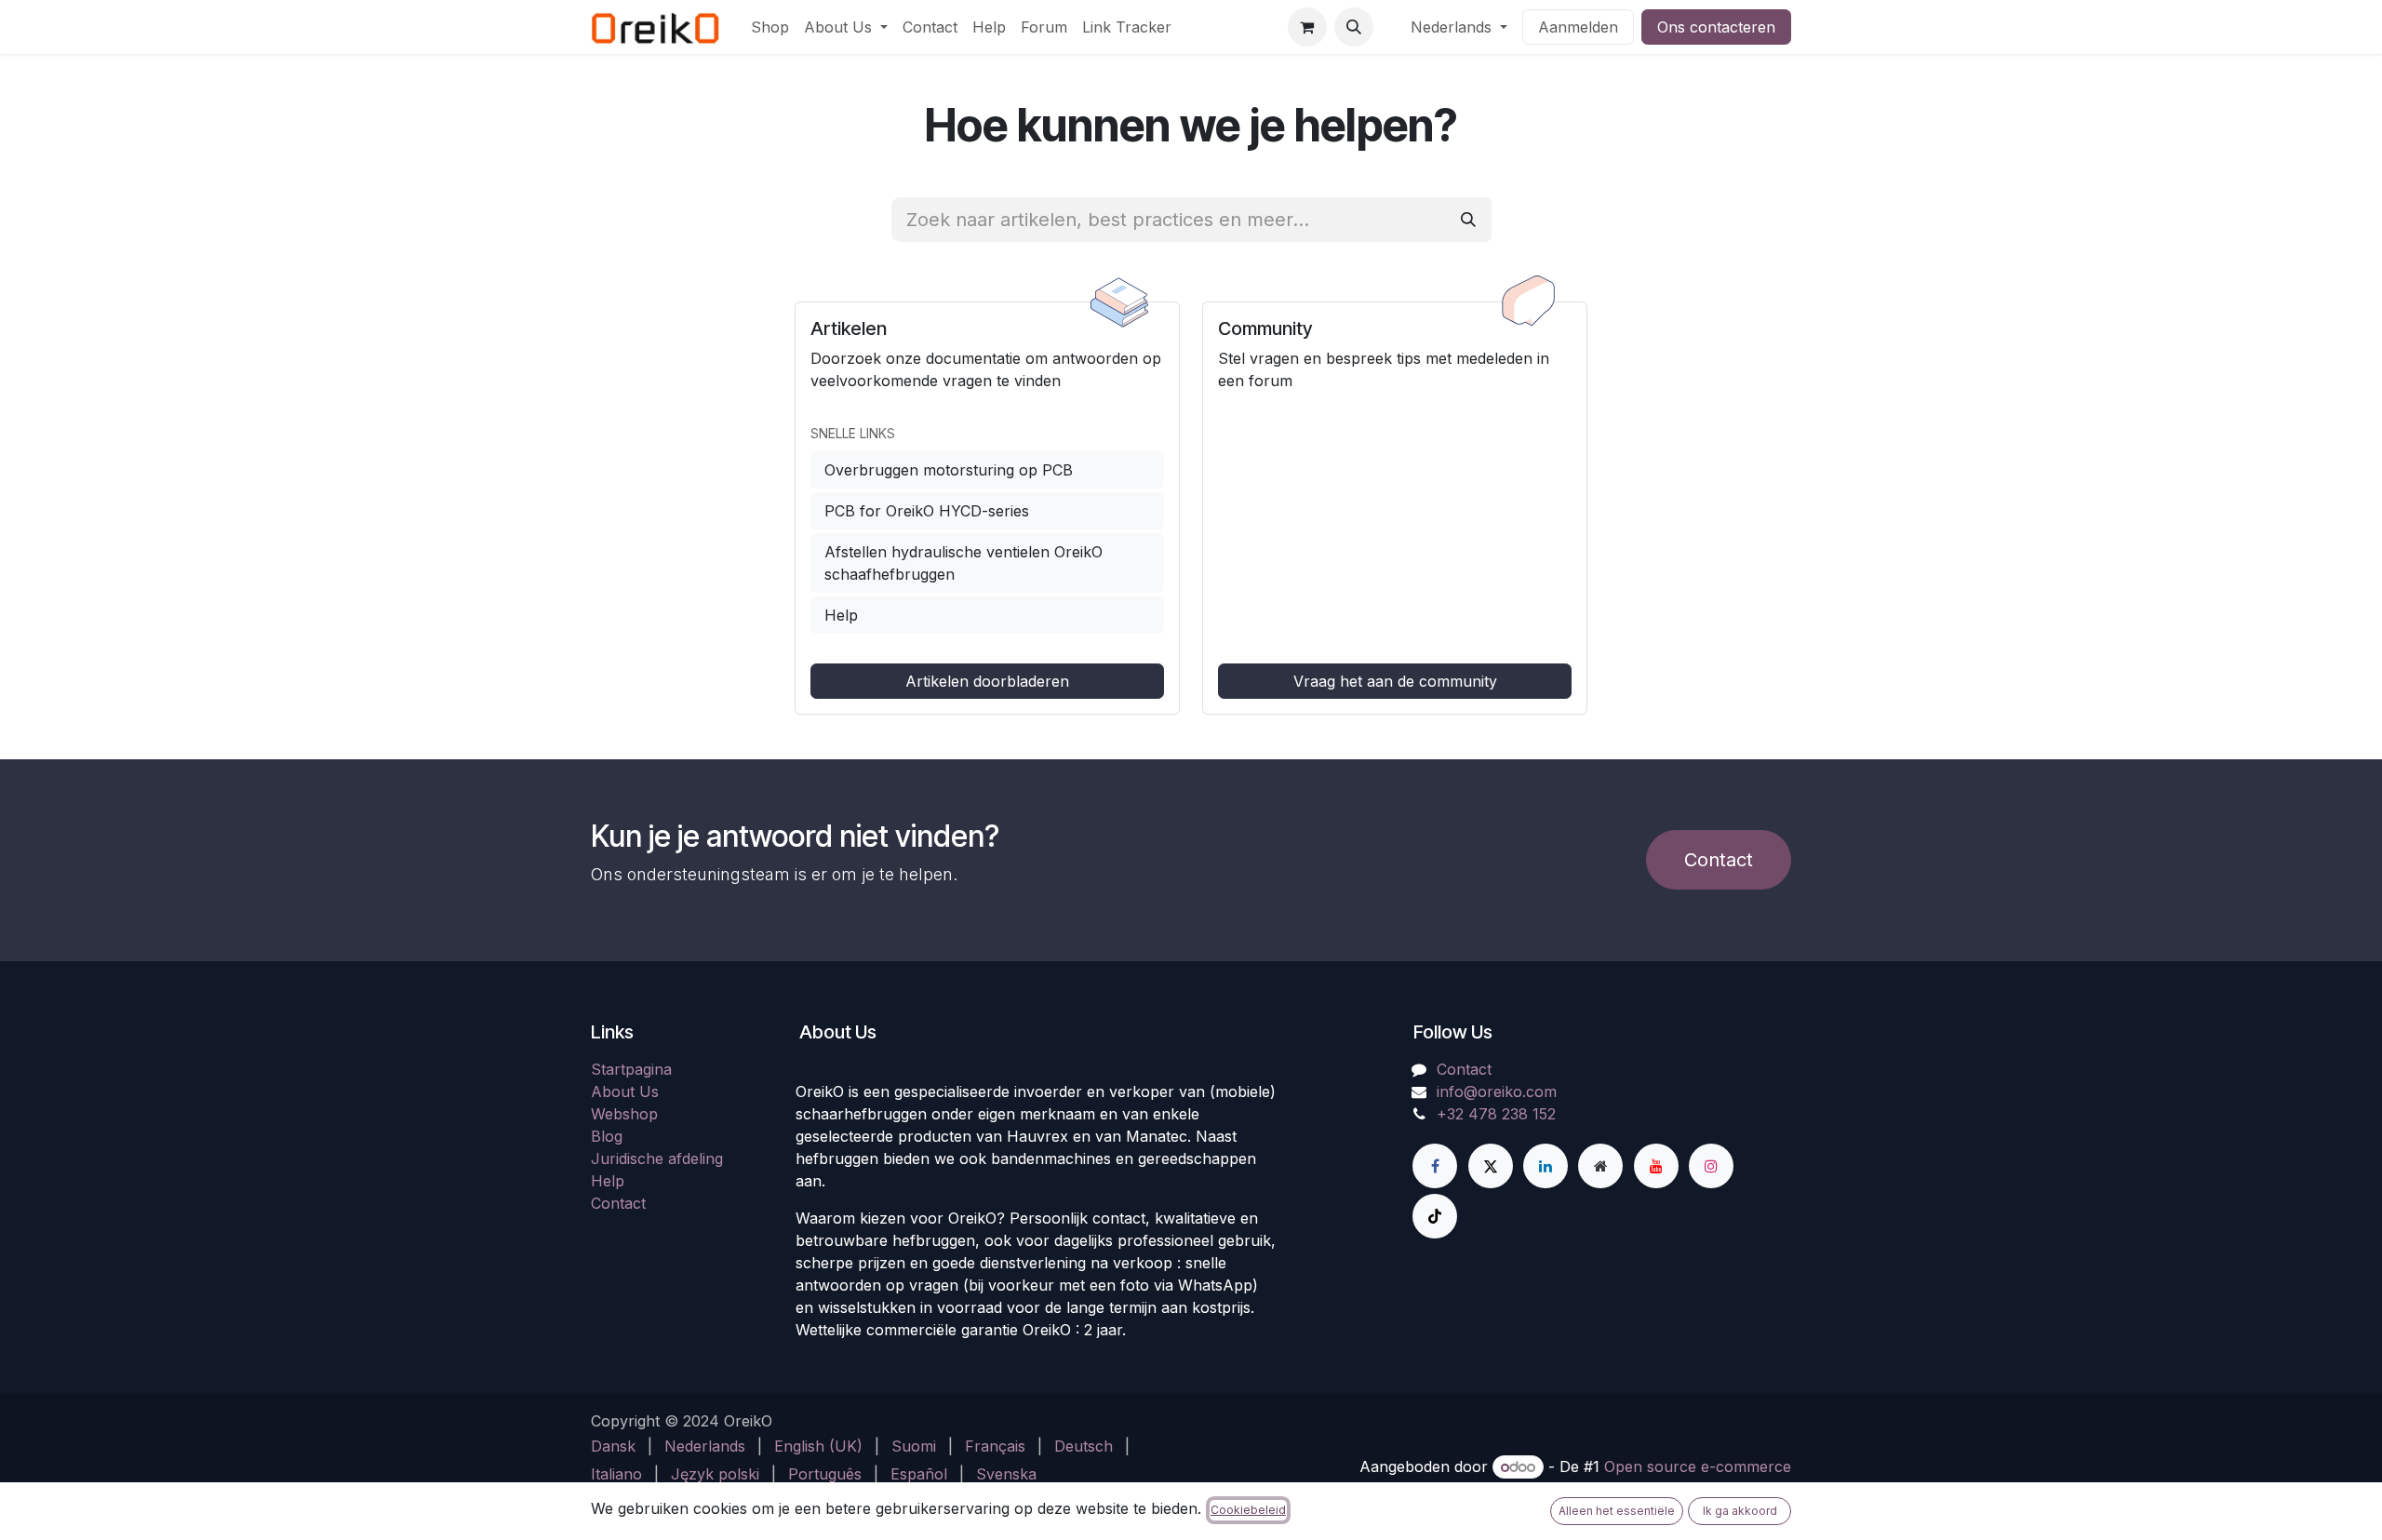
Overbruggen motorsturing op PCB (949, 470)
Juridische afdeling (657, 1158)
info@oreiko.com (1497, 1091)
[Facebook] (1435, 1166)
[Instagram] (1711, 1166)
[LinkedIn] (1546, 1166)
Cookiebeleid (1248, 1510)
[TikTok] (1435, 1216)
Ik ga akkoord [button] (1740, 1511)
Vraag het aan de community (1395, 681)
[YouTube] (1656, 1166)
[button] (1354, 27)
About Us (625, 1091)
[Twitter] (1491, 1166)
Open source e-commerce (1698, 1466)
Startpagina (631, 1069)
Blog (607, 1136)
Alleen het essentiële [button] (1617, 1511)
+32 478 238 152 (1496, 1114)
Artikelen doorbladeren (987, 681)
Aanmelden (1578, 27)
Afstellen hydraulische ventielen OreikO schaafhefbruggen (964, 563)
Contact (1719, 860)
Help (841, 615)
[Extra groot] (1600, 1166)
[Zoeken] (1468, 220)
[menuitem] (770, 27)
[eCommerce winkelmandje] (1307, 27)
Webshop (624, 1114)
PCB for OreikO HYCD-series (927, 511)
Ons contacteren (1716, 27)
